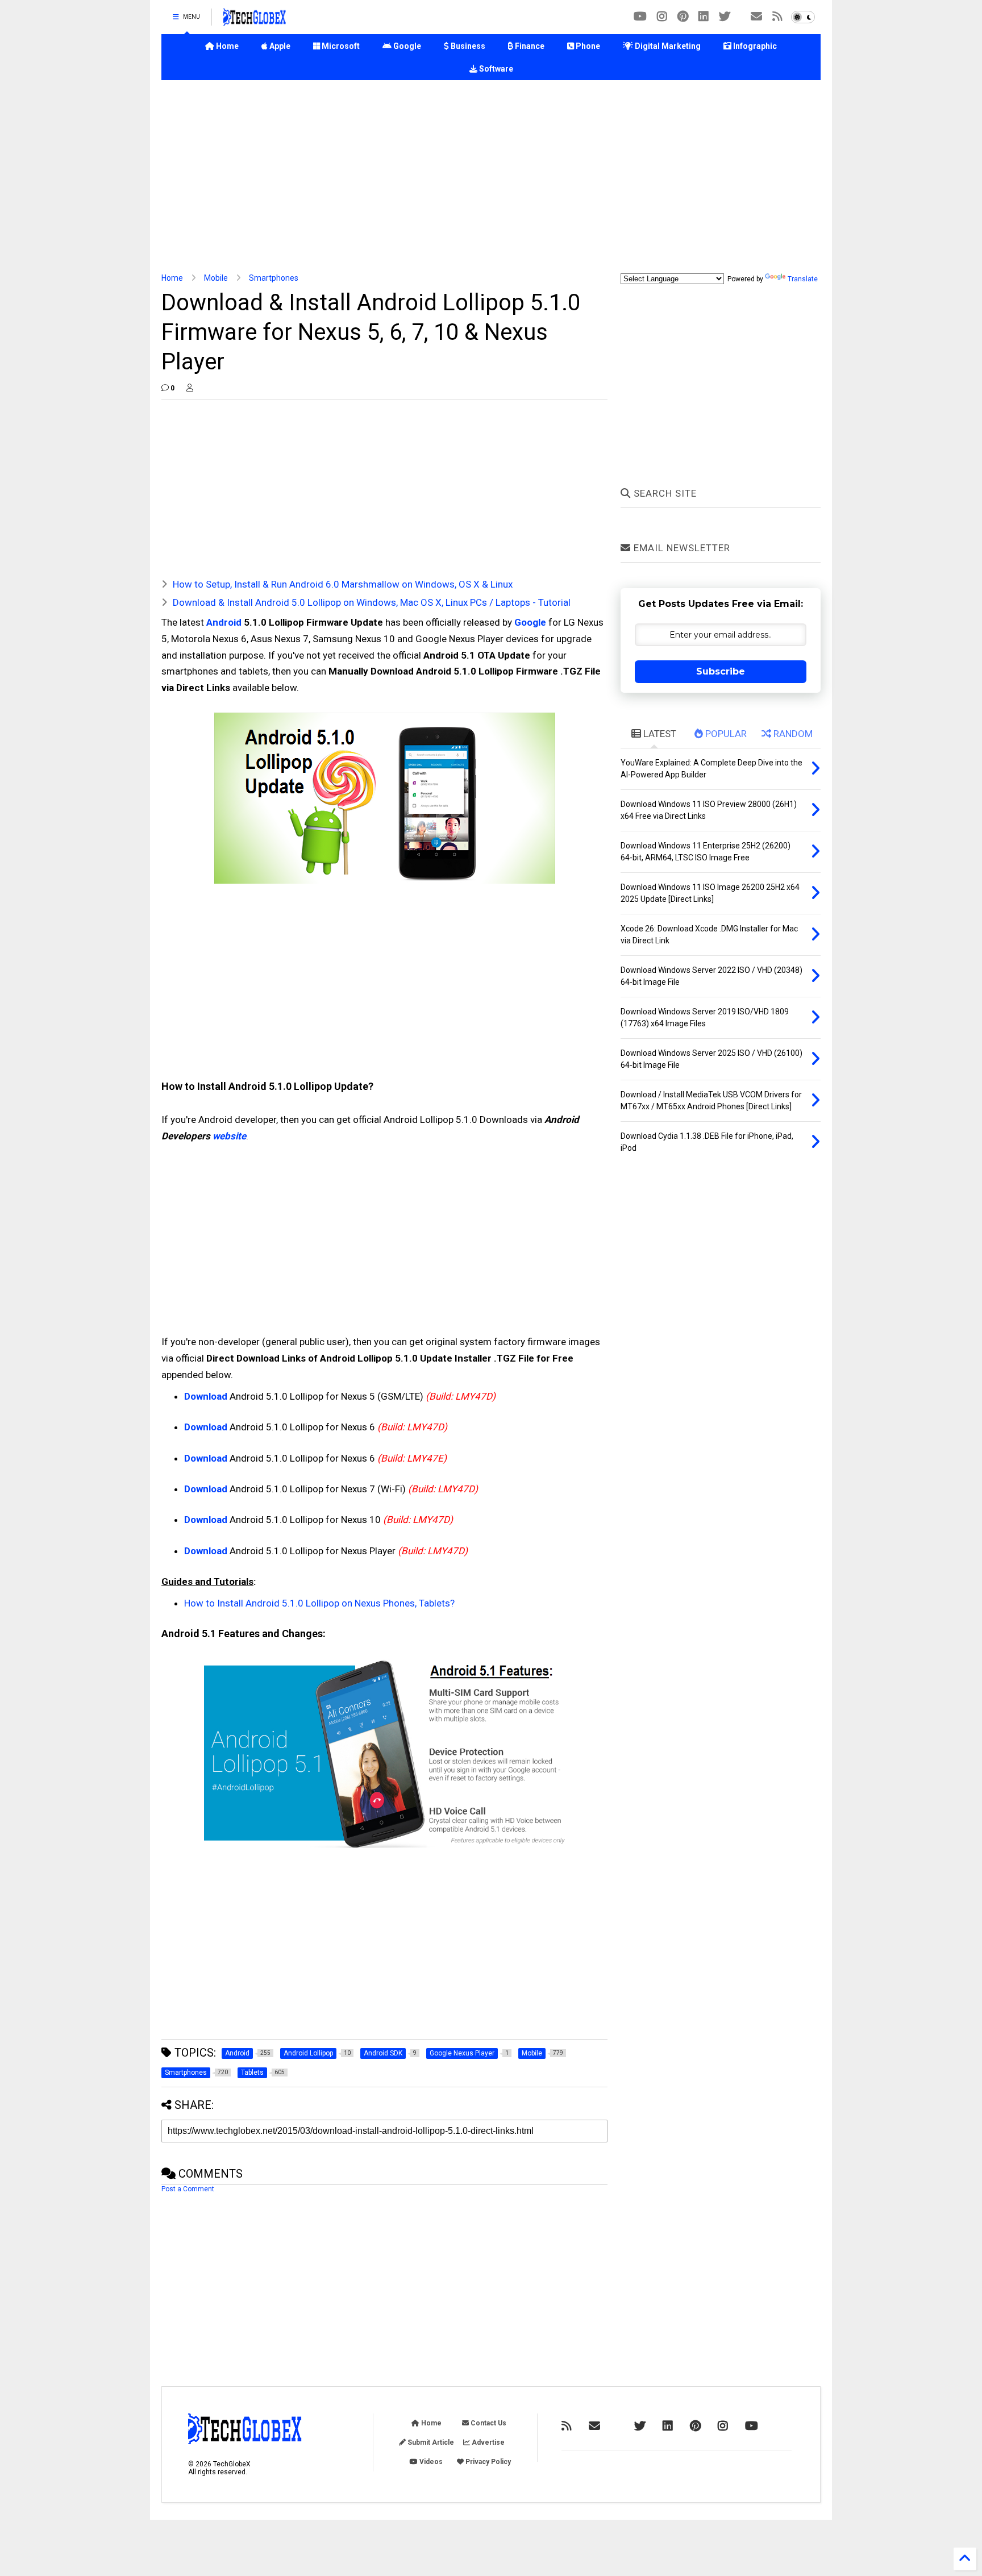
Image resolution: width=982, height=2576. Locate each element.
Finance (529, 46)
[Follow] (756, 17)
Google (406, 46)
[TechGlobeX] (255, 20)
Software (495, 69)
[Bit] (640, 17)
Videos (430, 2462)
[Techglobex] (777, 17)
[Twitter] (725, 17)
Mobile (216, 278)
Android (224, 622)
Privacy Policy (487, 2462)
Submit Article (430, 2442)
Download (206, 1396)
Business (467, 46)
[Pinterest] (683, 17)
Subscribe (721, 671)
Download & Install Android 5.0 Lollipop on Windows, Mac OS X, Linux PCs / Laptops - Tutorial (372, 602)
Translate (803, 279)
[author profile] (190, 388)
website (229, 1136)
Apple (279, 46)
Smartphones (274, 278)
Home (226, 46)
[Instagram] (662, 17)
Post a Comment (188, 2189)
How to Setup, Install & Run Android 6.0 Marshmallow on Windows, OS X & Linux (343, 584)
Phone (587, 46)
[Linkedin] (704, 17)
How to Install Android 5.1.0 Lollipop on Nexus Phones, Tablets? (319, 1603)
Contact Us (488, 2423)
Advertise (487, 2442)
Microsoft (340, 46)
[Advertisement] (491, 177)
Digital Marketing (667, 46)
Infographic (754, 46)
